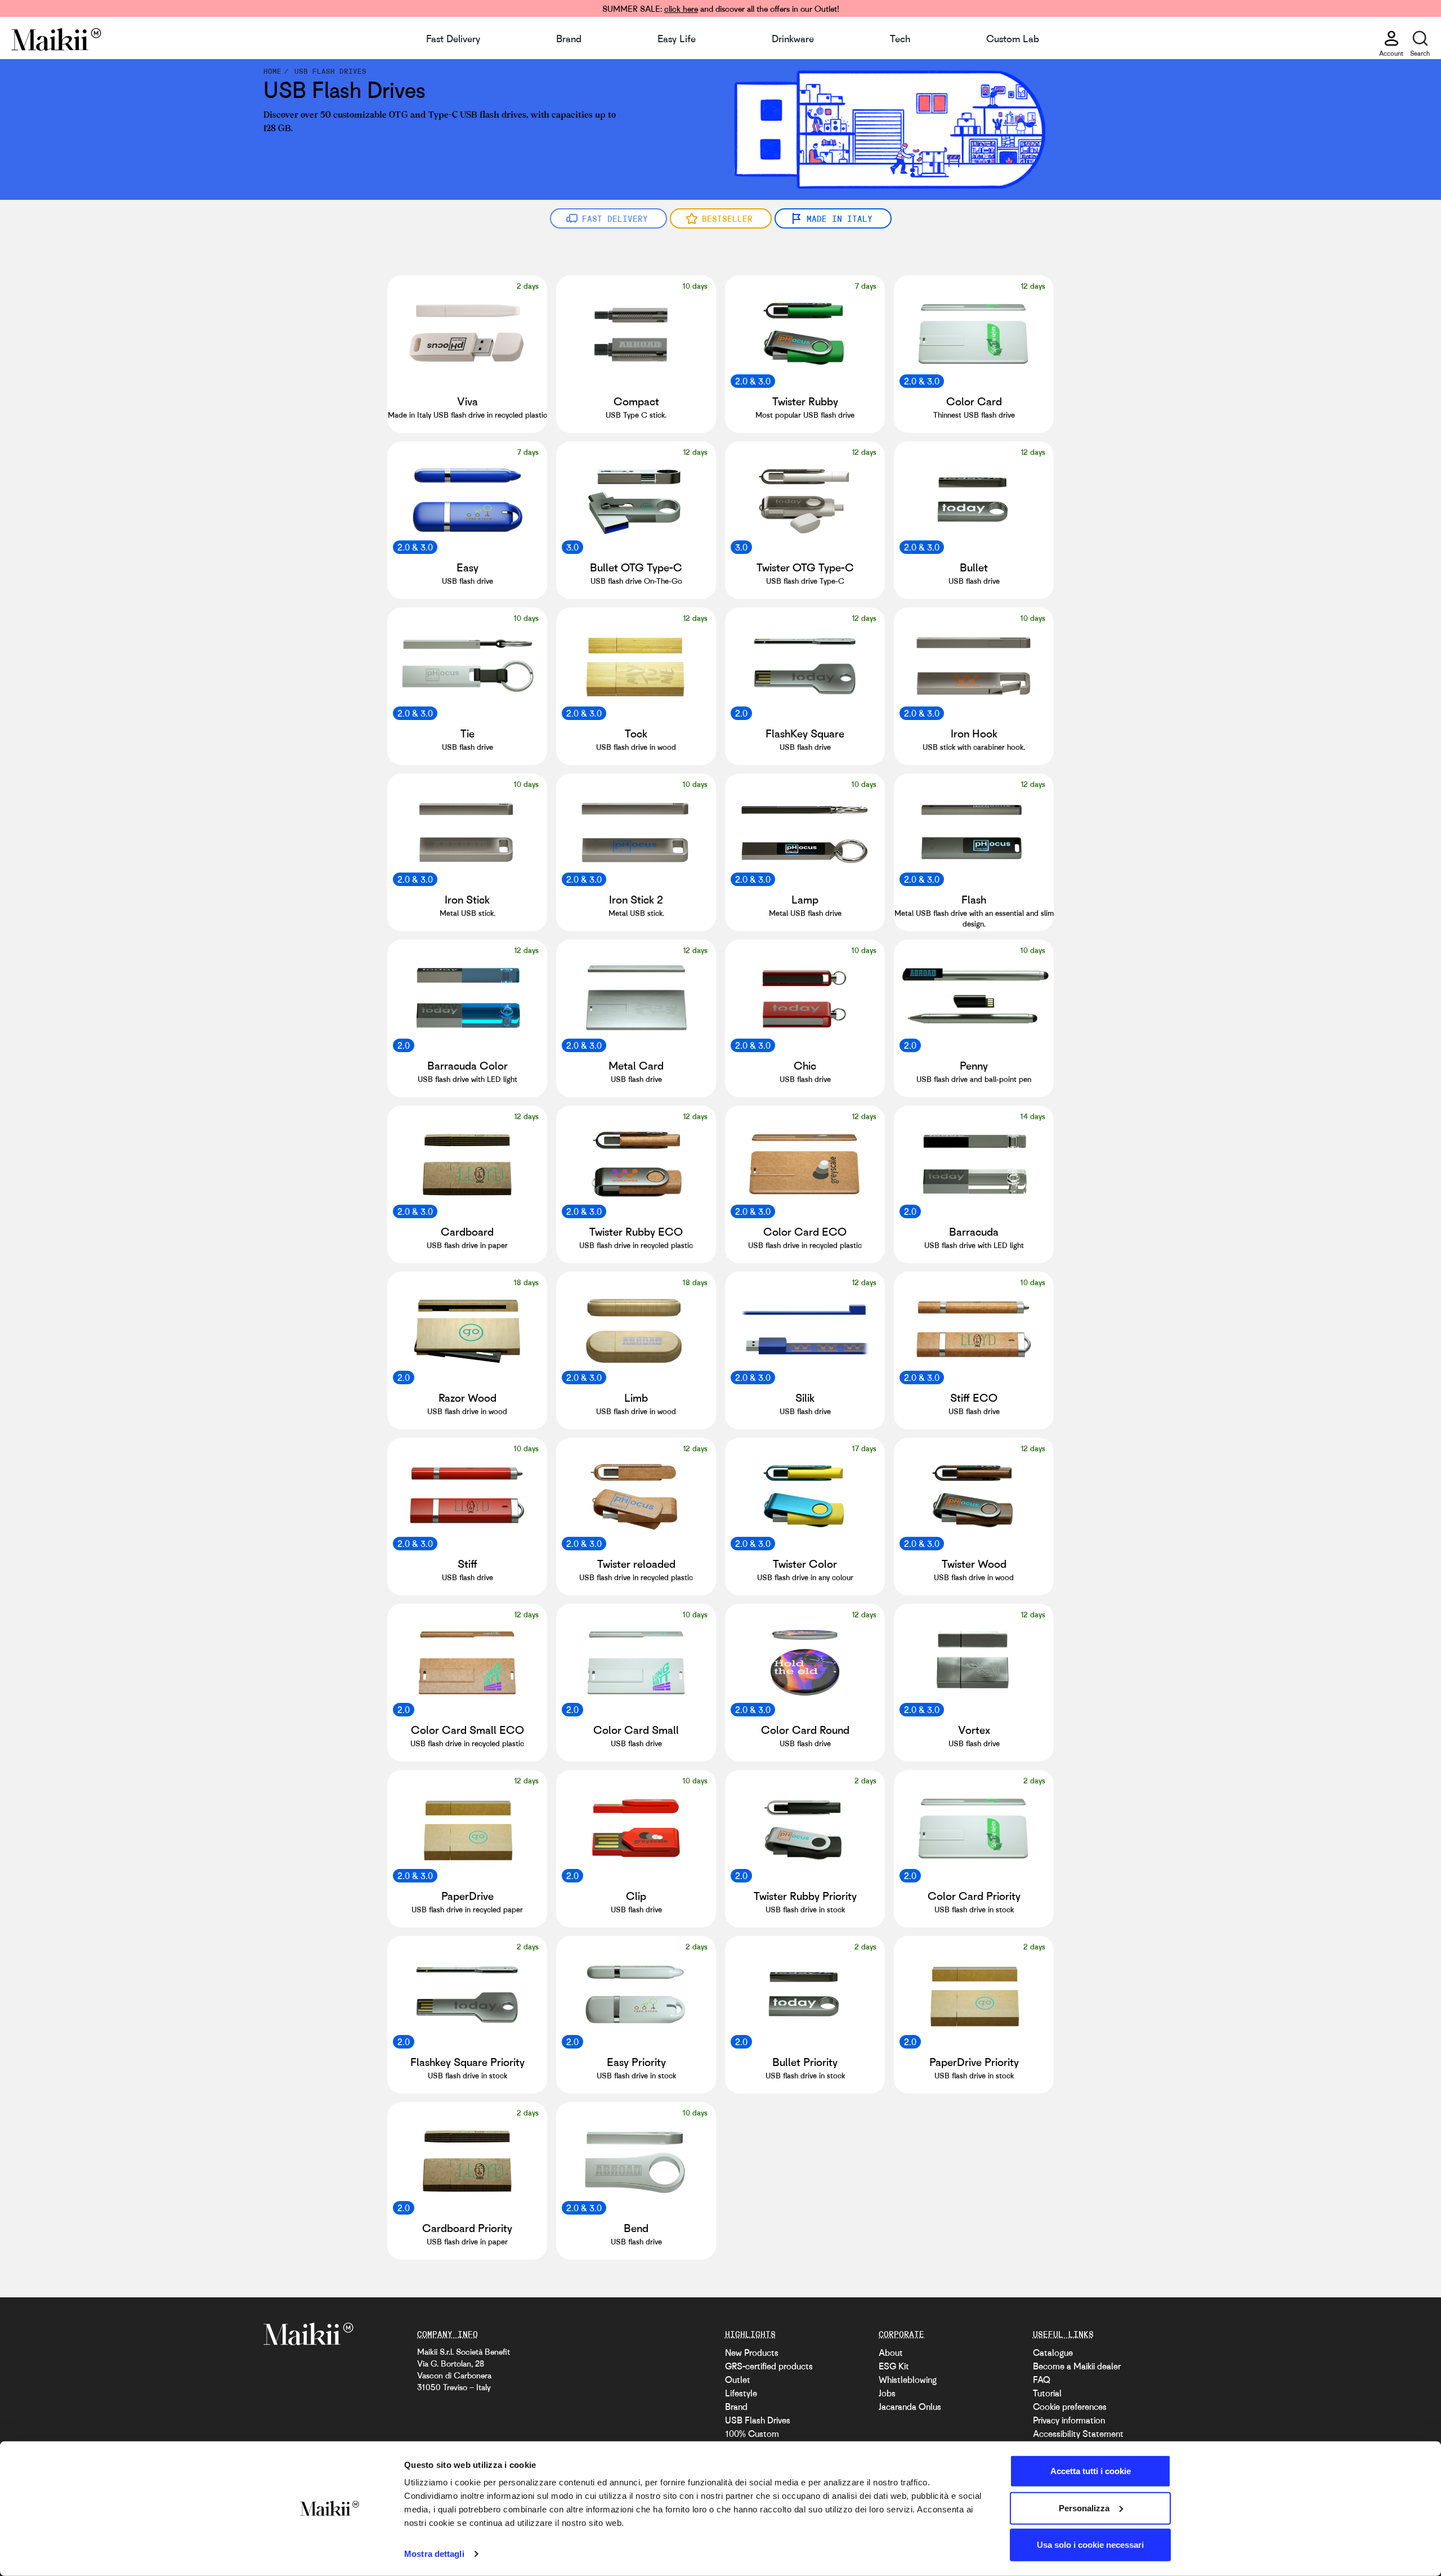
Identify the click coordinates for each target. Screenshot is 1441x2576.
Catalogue (1053, 2353)
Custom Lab (1013, 38)
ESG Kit (894, 2366)
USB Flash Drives (758, 2420)
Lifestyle (741, 2393)
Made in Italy (840, 218)
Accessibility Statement (1078, 2434)
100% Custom (752, 2434)
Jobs (887, 2393)
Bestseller (727, 218)
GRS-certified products (769, 2366)
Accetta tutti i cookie (1091, 2471)
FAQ (1042, 2380)
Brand (569, 38)
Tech (900, 38)
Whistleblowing (908, 2380)
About (891, 2353)
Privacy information (1069, 2420)
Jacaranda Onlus (910, 2407)
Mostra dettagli (434, 2554)
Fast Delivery (453, 38)
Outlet (738, 2380)
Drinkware (793, 38)
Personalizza (1084, 2508)
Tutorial (1047, 2393)
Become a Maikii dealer (1077, 2366)
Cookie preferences (1070, 2407)
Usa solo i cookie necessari (1090, 2545)
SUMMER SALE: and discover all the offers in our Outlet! (721, 8)
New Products (752, 2353)
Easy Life (677, 38)
